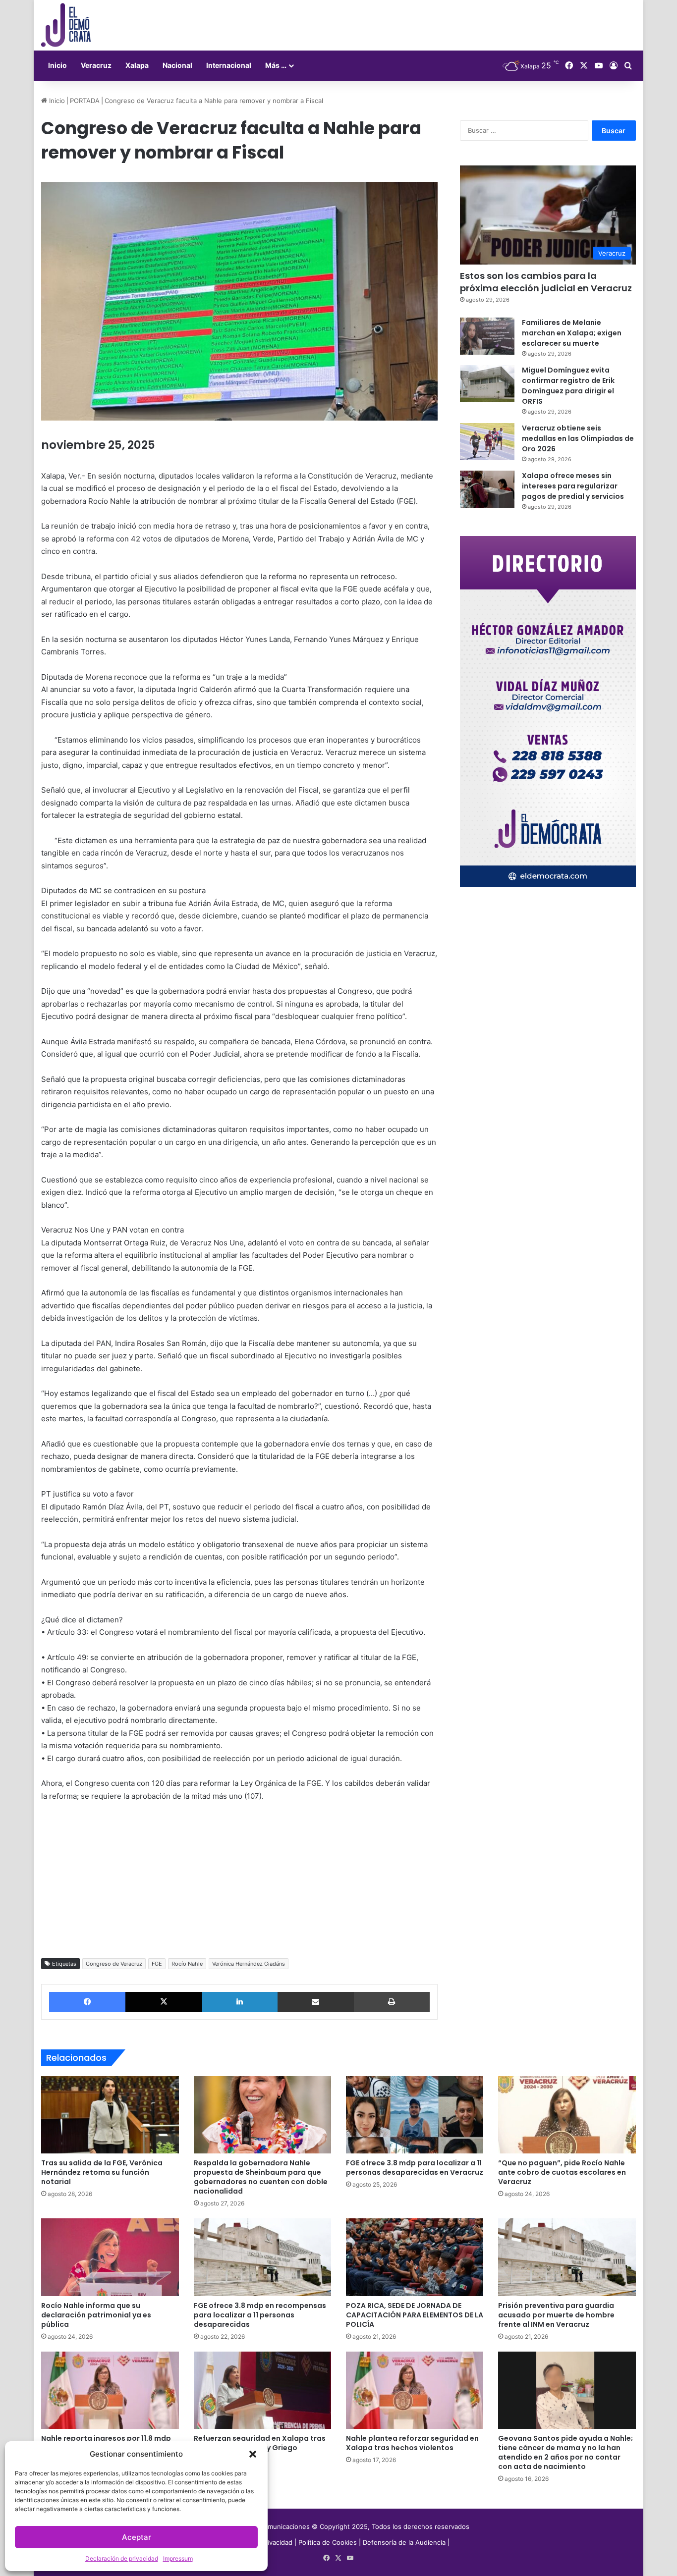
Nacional (177, 65)
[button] (253, 2454)
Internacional (229, 65)
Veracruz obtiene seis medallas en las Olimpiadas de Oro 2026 (578, 438)
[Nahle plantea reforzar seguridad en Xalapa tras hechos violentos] (415, 2390)
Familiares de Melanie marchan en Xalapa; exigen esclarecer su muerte (572, 333)
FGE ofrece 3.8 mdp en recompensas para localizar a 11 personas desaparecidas (260, 2315)
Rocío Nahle (187, 1964)
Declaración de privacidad (122, 2558)
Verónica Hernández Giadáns (249, 1964)
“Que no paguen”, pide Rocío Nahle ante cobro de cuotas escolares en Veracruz (562, 2172)
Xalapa (137, 65)
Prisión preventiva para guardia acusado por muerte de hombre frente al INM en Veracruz (556, 2315)
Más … (276, 65)
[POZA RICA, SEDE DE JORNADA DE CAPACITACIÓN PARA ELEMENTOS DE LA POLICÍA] (415, 2257)
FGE (157, 1964)
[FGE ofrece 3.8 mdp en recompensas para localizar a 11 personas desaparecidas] (262, 2257)
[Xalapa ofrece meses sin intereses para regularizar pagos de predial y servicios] (487, 489)
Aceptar (137, 2537)
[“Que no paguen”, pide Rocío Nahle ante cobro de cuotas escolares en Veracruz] (567, 2115)
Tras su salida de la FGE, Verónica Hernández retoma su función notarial (102, 2172)
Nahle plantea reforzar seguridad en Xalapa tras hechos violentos (412, 2443)
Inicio (57, 65)
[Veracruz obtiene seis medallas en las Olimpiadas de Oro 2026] (487, 442)
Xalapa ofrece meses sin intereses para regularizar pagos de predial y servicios (573, 486)
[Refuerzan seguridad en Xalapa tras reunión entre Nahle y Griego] (262, 2390)
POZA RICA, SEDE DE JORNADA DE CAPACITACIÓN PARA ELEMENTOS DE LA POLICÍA (415, 2315)
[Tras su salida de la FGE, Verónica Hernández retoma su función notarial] (110, 2115)
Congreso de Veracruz (114, 1964)
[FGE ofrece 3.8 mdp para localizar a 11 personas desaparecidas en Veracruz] (415, 2115)
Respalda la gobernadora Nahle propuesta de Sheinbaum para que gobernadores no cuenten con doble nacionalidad (261, 2177)
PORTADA (85, 101)
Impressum (178, 2558)
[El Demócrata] (66, 25)
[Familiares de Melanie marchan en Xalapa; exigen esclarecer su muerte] (487, 336)
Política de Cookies (328, 2542)
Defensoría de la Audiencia (404, 2542)
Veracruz (96, 65)
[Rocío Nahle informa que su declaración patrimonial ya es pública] (110, 2257)
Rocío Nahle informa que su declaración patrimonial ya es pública (96, 2315)
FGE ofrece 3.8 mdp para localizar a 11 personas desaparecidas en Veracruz (415, 2168)
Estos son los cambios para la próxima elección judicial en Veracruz (546, 282)
